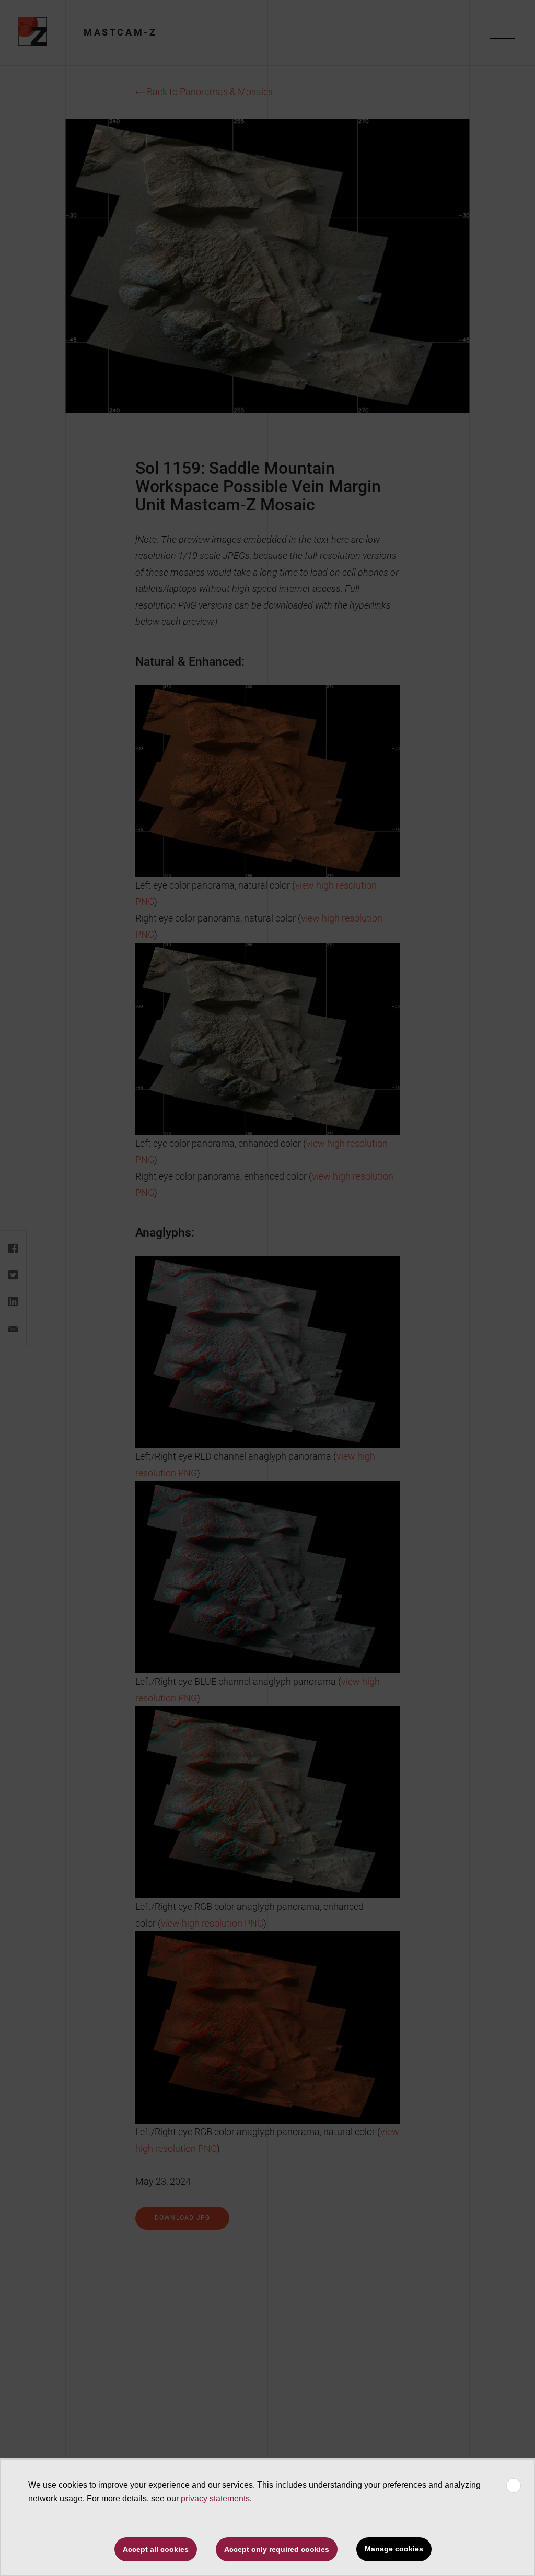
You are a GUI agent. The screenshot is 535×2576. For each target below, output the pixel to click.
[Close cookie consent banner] (514, 2486)
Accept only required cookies (277, 2549)
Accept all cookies (156, 2549)
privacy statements (215, 2498)
